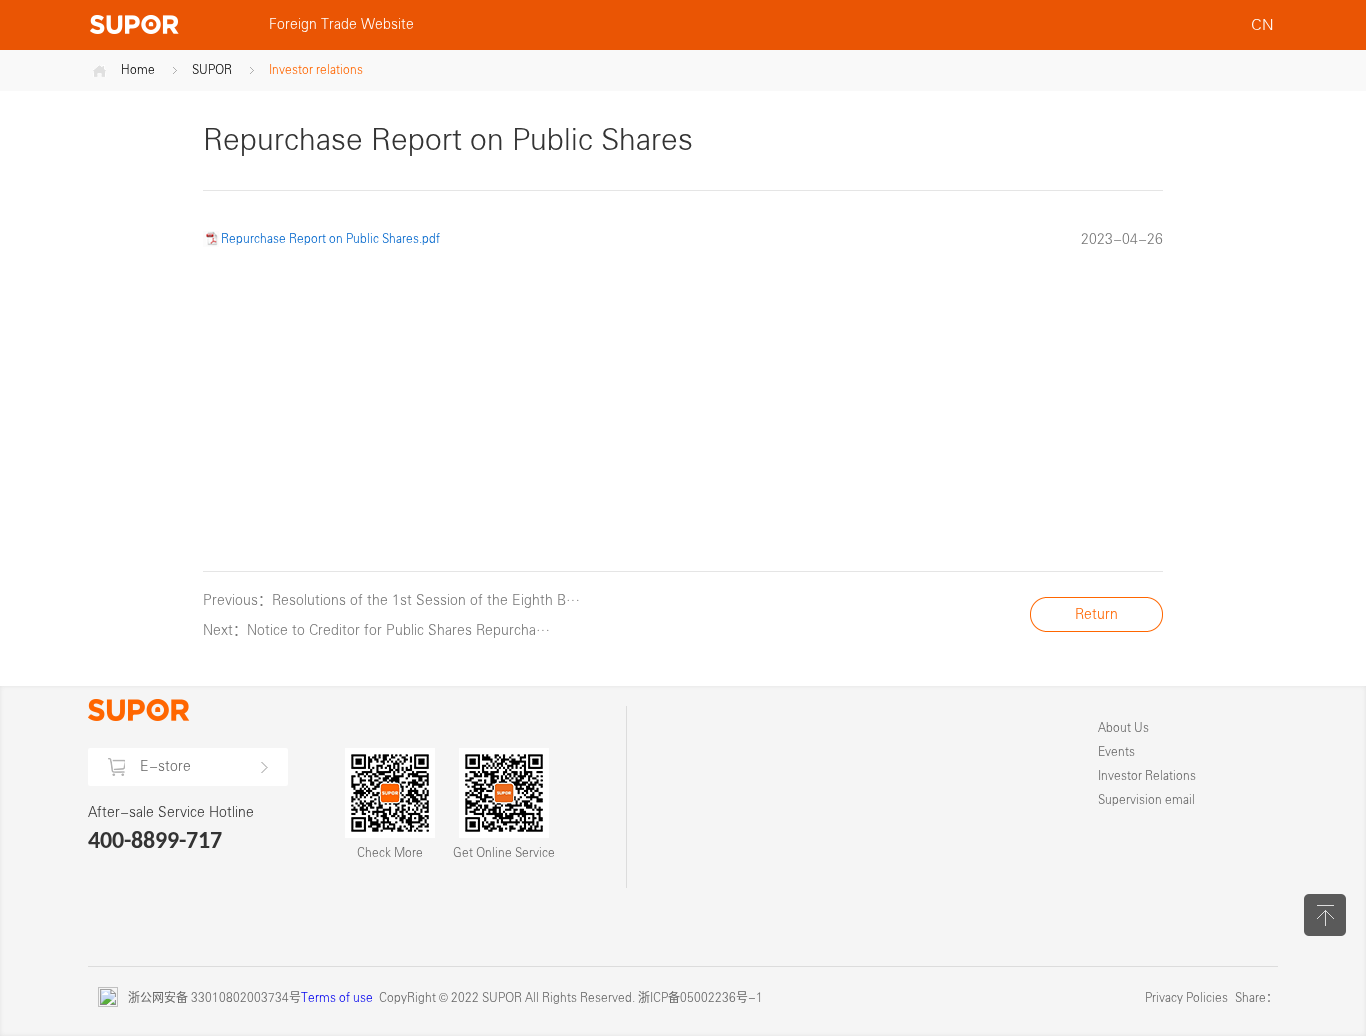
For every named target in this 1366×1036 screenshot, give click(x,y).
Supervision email (1146, 800)
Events (1116, 752)
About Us (1123, 728)
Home (138, 70)
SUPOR (212, 70)
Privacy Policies (1186, 998)
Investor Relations (1147, 776)
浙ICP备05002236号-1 (700, 998)
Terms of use (337, 998)
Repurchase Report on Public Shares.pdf (330, 239)
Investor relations (316, 70)
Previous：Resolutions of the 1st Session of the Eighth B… (391, 600)
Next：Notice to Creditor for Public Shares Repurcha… (376, 630)
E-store (165, 766)
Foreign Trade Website (341, 24)
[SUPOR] (168, 25)
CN (1261, 25)
